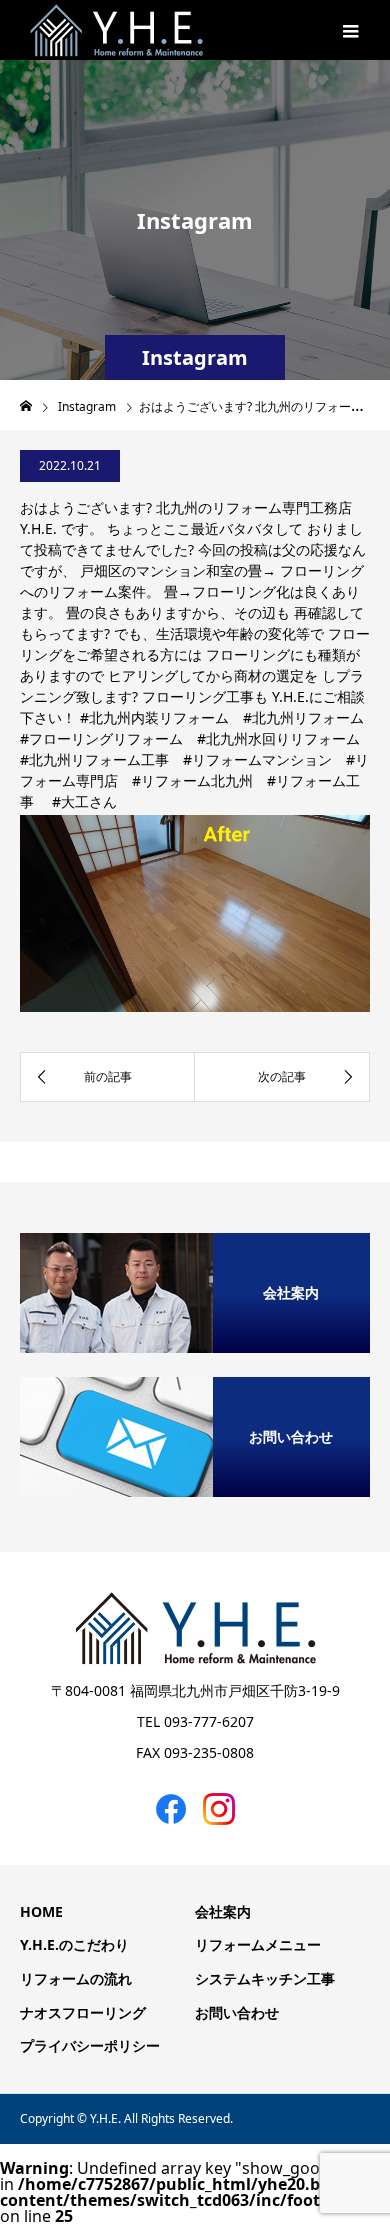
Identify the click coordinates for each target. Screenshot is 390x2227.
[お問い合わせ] (195, 1384)
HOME (41, 1911)
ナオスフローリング (83, 2012)
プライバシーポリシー (90, 2045)
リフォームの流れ (76, 1978)
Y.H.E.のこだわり (74, 1944)
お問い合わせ (237, 2012)
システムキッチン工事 (265, 1978)
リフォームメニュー (258, 1944)
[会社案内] (195, 1240)
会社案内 (223, 1911)
